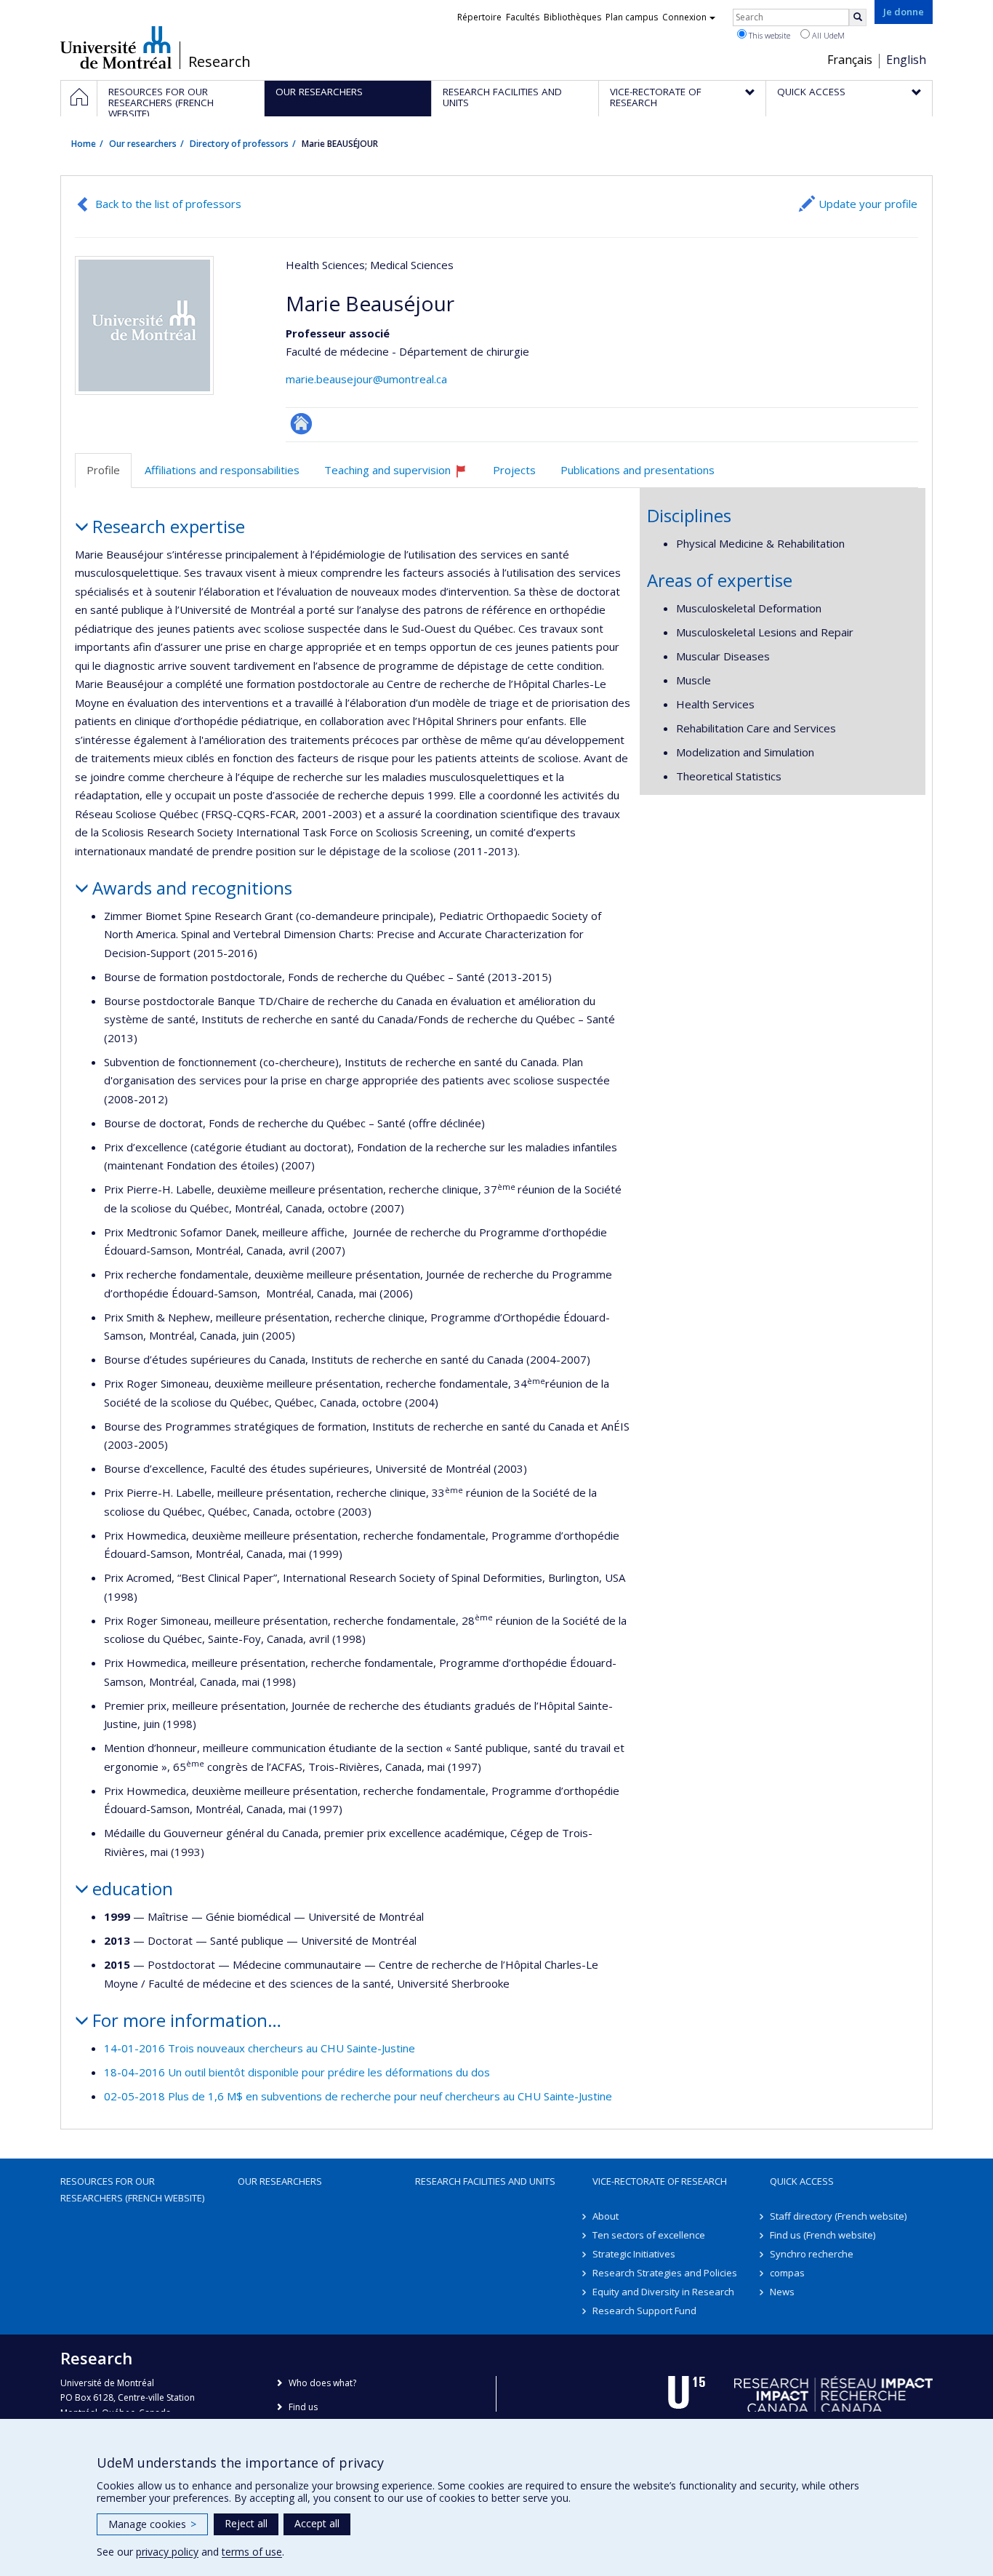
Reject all (246, 2523)
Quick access (802, 2181)
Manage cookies (152, 2524)
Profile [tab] (103, 470)
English (906, 60)
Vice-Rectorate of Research (660, 2181)
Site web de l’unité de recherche (301, 424)
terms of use (252, 2552)
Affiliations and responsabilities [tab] (222, 470)
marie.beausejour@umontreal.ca (366, 379)
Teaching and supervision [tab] (402, 475)
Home (84, 144)
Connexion (684, 17)
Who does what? (322, 2383)
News (782, 2292)
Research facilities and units (485, 2181)
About (606, 2216)
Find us (303, 2407)
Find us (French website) (823, 2235)
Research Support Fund (644, 2311)
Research (220, 62)
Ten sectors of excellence (649, 2235)
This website (768, 35)
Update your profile (868, 204)
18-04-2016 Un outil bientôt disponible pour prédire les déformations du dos (297, 2072)
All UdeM (827, 35)
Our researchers (143, 144)
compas (787, 2273)
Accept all (317, 2523)
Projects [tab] (514, 470)
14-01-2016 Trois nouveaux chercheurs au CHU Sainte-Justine (260, 2048)
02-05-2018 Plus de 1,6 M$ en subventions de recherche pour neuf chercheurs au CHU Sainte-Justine (358, 2096)
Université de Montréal (116, 47)
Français (850, 60)
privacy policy (167, 2552)
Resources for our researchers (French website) (132, 2189)
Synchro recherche (812, 2254)
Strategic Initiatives (634, 2254)
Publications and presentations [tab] (638, 470)
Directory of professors (239, 144)
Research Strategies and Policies (665, 2273)
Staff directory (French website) (838, 2216)
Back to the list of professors (168, 204)
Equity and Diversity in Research (663, 2292)
